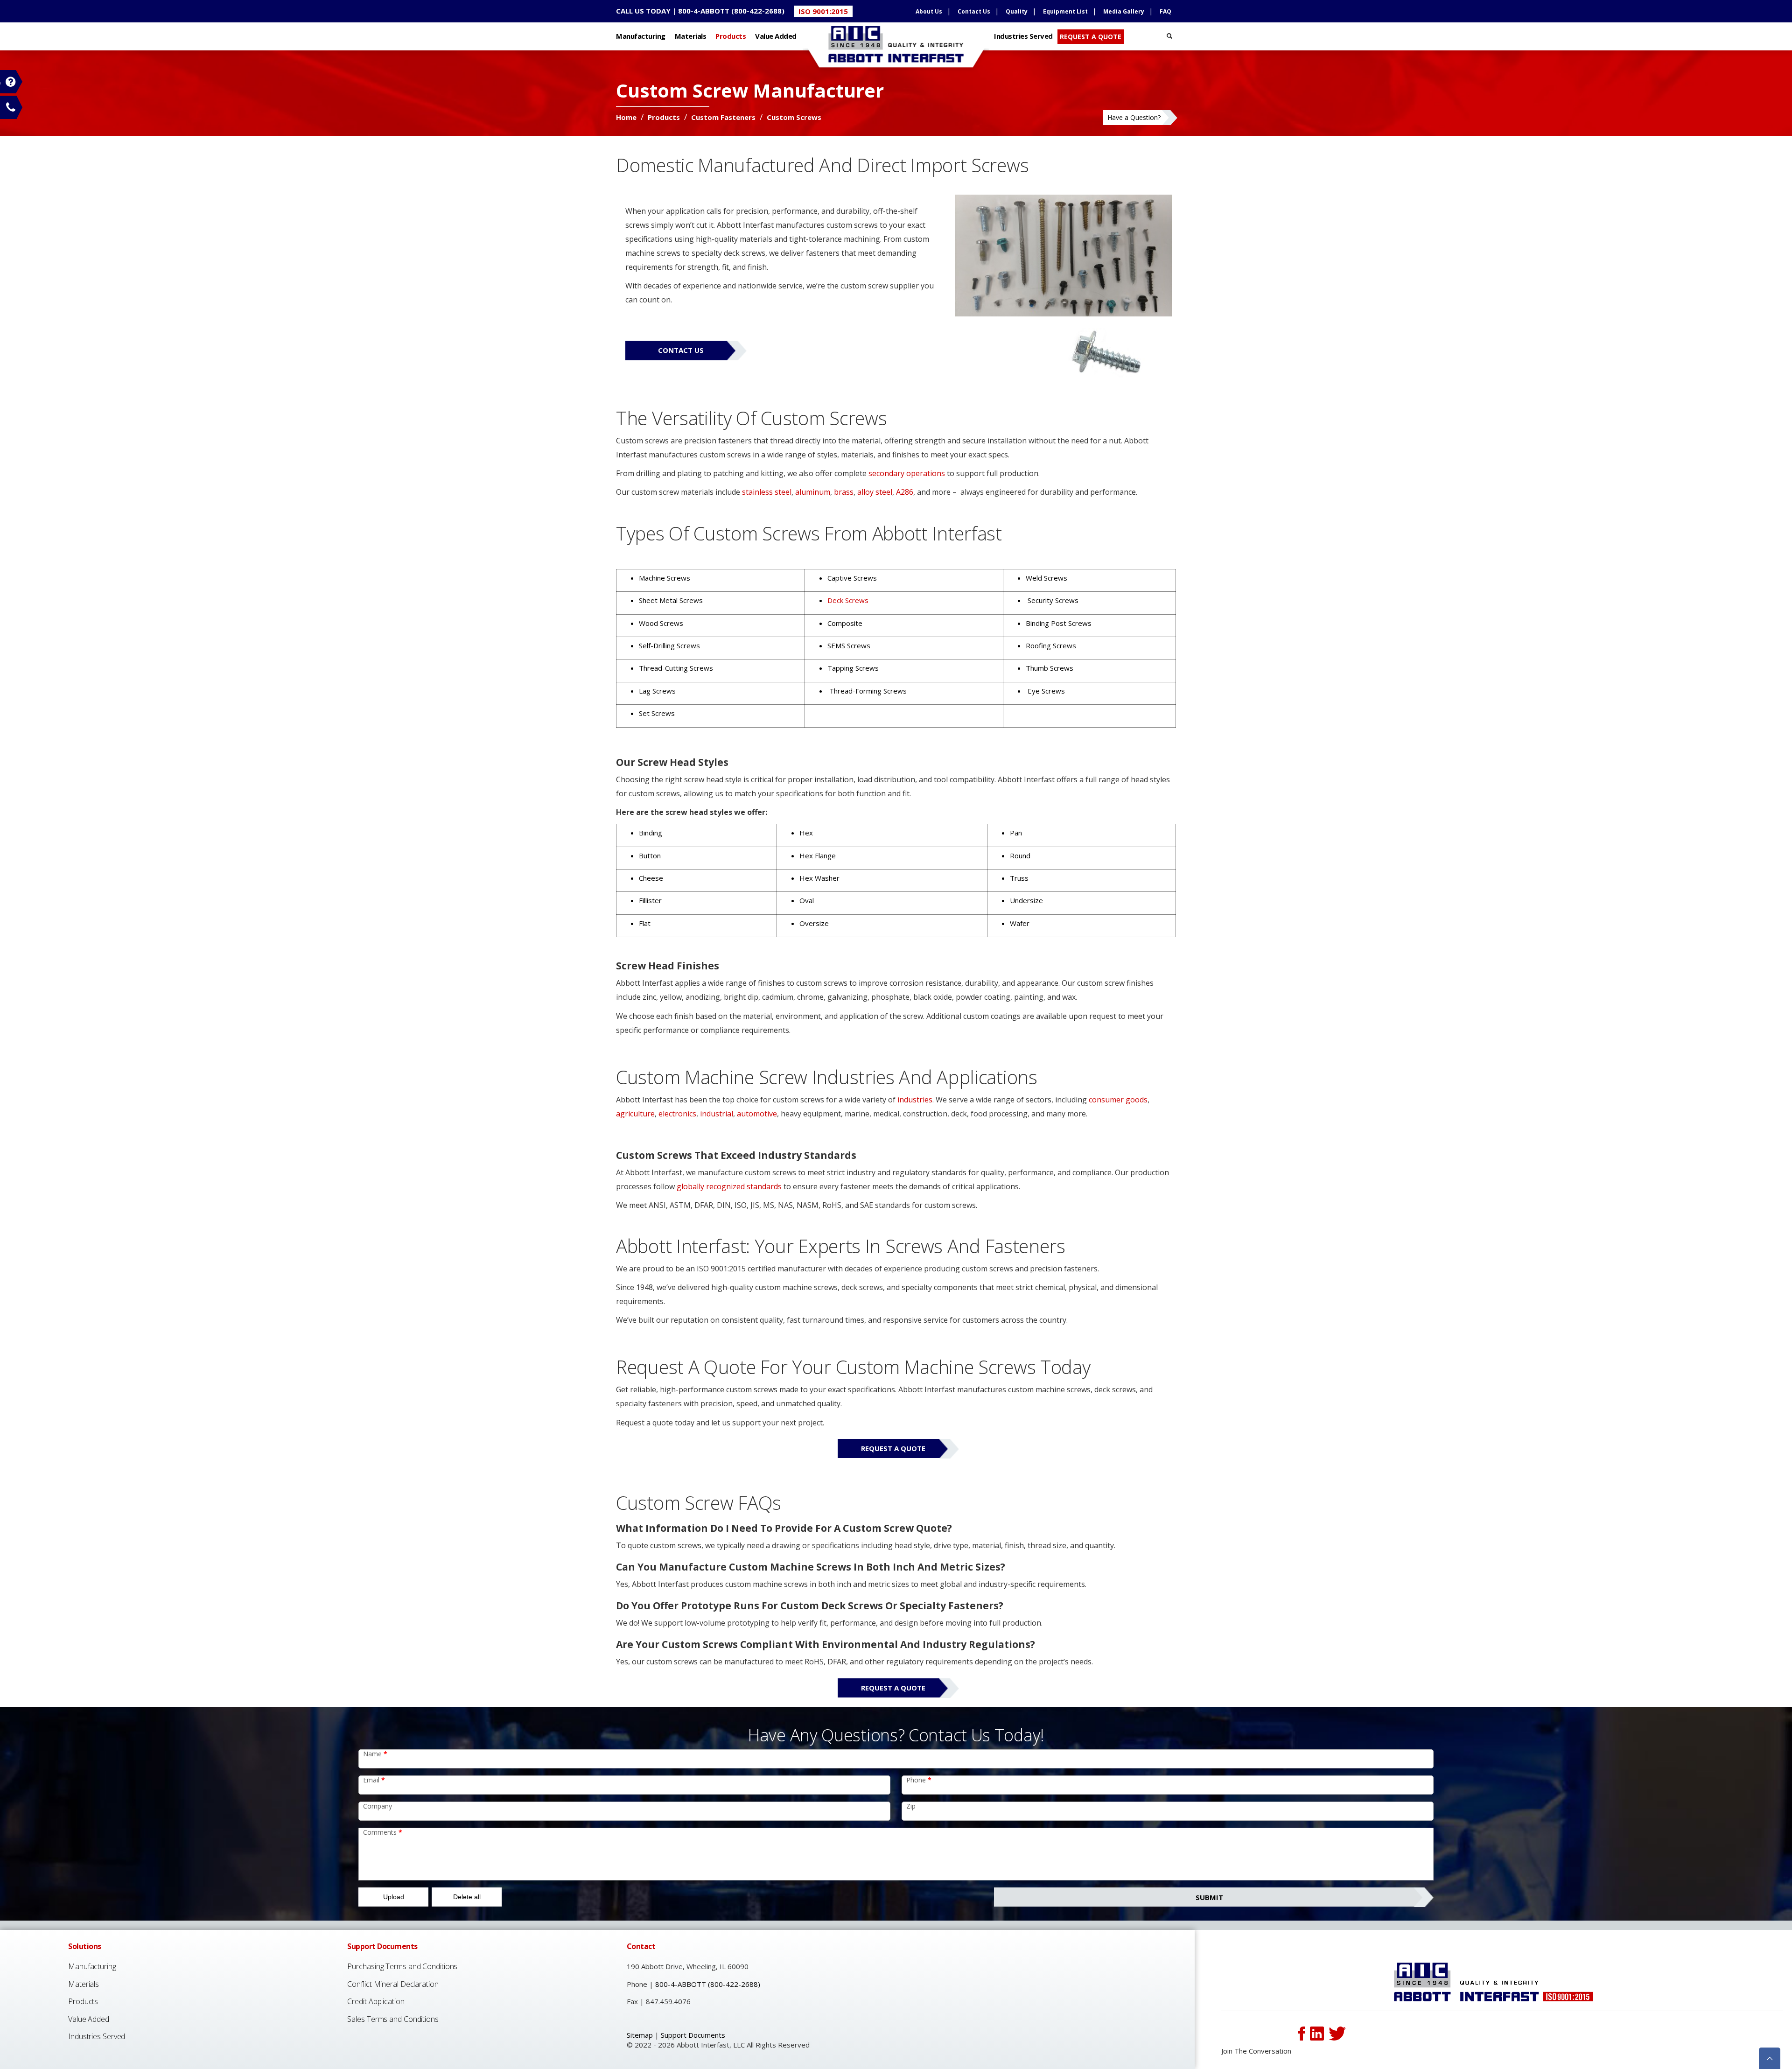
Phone (919, 1780)
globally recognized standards (729, 1186)
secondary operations (907, 473)
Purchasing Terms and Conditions (402, 1966)
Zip (911, 1806)
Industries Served (1023, 36)
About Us (929, 11)
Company (378, 1806)
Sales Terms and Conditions (393, 2019)
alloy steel (875, 492)
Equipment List (1065, 11)
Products (731, 36)
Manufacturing (641, 36)
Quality (1017, 11)
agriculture (635, 1114)
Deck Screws (848, 600)
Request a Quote (893, 1448)
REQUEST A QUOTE (1091, 37)
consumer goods (1118, 1100)
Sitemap (640, 2035)
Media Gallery (1124, 11)
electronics (677, 1114)
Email (374, 1780)
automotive (757, 1114)
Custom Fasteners (724, 117)
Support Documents (693, 2035)
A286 (905, 492)
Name (375, 1754)
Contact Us (974, 11)
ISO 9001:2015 (823, 11)
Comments (383, 1832)
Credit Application (376, 2001)
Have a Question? (1134, 117)
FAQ (1165, 11)
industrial (717, 1114)
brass (844, 492)
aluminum (813, 492)
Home (627, 117)
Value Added (776, 36)
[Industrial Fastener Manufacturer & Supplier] (896, 39)
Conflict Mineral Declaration (393, 1984)
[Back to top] (1770, 2057)
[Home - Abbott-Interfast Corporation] (1493, 1982)
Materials (691, 36)
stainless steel (767, 492)
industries (915, 1100)
